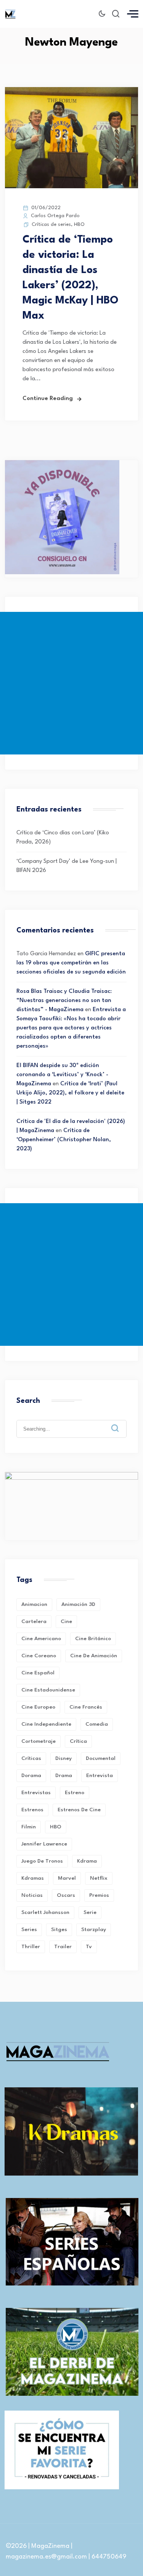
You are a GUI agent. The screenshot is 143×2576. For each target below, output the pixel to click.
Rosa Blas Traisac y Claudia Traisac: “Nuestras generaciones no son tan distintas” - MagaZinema (64, 1001)
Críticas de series (51, 225)
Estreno (75, 1793)
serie (90, 1912)
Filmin (29, 1827)
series (29, 1930)
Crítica (78, 1741)
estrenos (32, 1810)
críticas (31, 1758)
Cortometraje (39, 1741)
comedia (97, 1724)
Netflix (99, 1878)
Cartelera (34, 1622)
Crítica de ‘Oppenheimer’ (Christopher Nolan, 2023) (64, 1140)
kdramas (33, 1878)
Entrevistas (36, 1793)
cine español (38, 1673)
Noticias (32, 1895)
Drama (64, 1776)
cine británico (93, 1639)
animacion (34, 1604)
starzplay (94, 1930)
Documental (101, 1758)
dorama (31, 1776)
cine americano (41, 1639)
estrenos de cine (79, 1810)
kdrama (87, 1861)
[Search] (121, 1422)
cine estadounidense (48, 1690)
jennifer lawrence (44, 1844)
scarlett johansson (45, 1912)
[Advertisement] (71, 683)
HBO (79, 225)
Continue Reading (48, 399)
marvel (67, 1878)
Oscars (66, 1895)
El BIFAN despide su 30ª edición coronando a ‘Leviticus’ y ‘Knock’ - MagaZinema (62, 1075)
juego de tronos (42, 1861)
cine (66, 1622)
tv (89, 1947)
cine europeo (38, 1707)
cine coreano (39, 1656)
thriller (31, 1947)
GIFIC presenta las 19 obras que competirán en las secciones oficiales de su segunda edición (71, 963)
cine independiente (46, 1724)
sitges (59, 1930)
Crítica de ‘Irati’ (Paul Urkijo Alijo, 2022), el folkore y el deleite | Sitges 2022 (70, 1093)
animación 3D (78, 1604)
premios (99, 1895)
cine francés (86, 1707)
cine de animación (94, 1656)
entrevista (100, 1776)
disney (63, 1758)
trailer (63, 1947)
